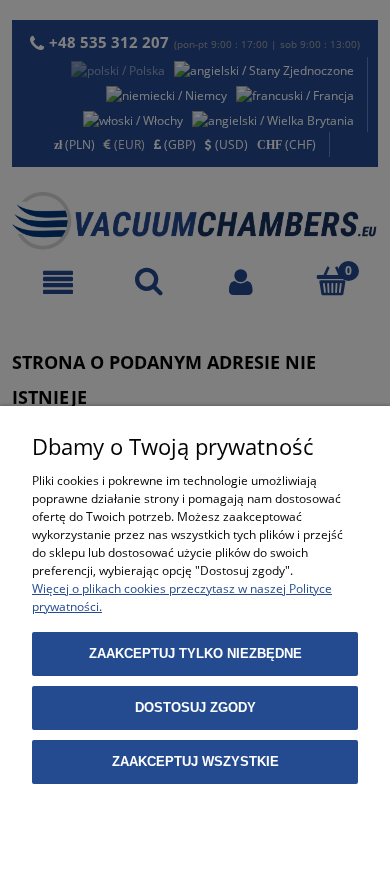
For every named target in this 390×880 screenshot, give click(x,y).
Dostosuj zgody (195, 707)
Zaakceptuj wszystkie (195, 761)
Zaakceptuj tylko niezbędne (195, 653)
